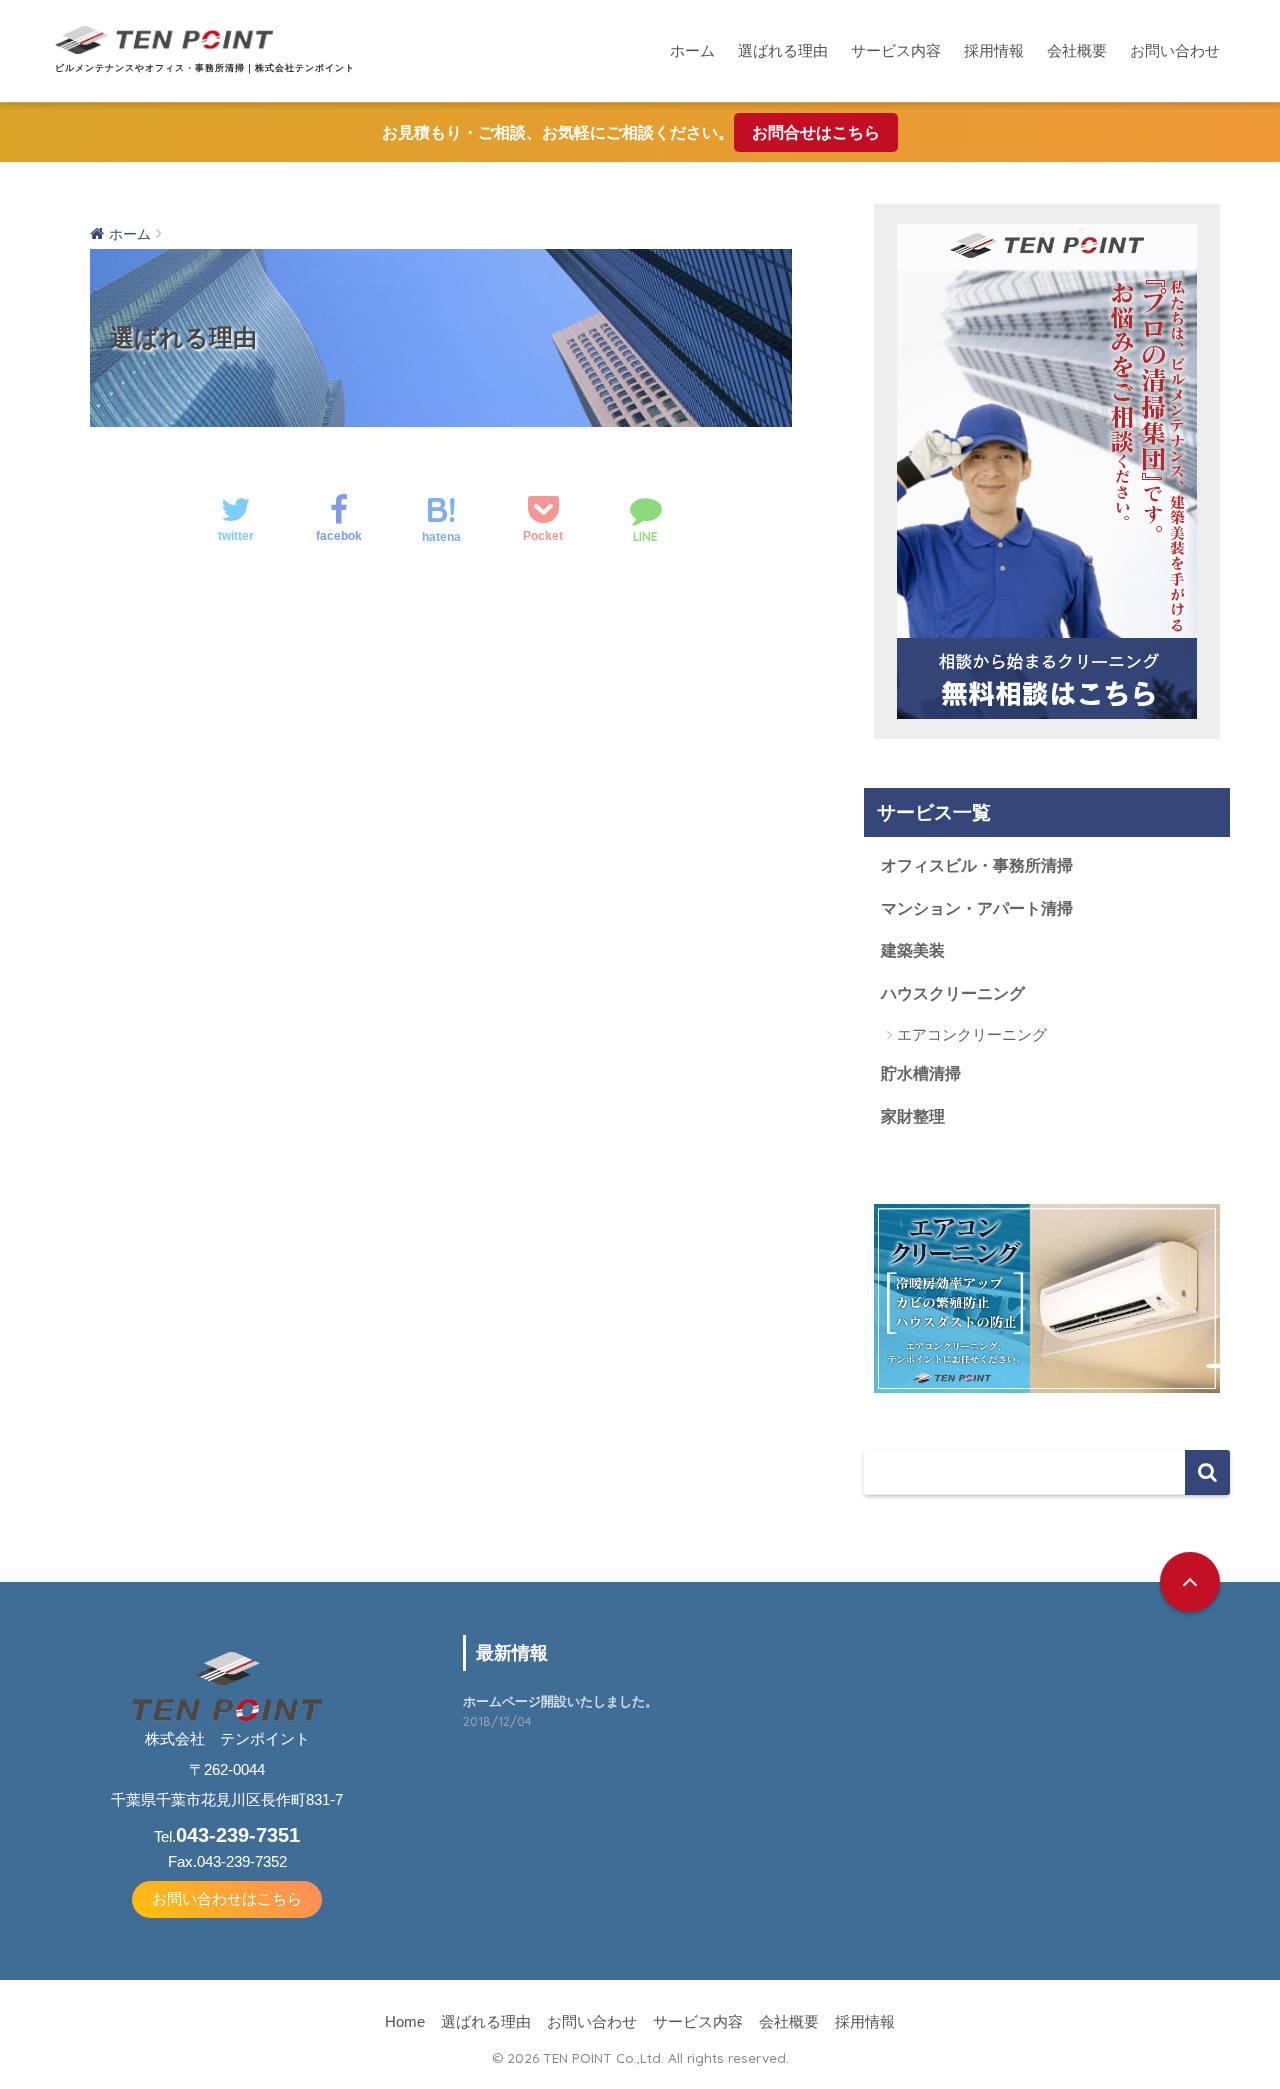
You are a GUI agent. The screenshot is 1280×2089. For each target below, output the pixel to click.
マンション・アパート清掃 (977, 908)
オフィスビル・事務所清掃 (977, 865)
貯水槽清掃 (921, 1073)
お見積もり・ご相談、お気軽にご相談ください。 (631, 132)
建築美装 (913, 950)
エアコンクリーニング (972, 1034)
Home (405, 2022)
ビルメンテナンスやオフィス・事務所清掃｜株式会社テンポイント (205, 67)
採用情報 (994, 50)
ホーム (692, 50)
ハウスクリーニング (953, 993)
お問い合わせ (1175, 50)
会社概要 (1077, 50)
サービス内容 (896, 50)
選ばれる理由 (783, 50)
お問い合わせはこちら (227, 1899)
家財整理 (913, 1116)
